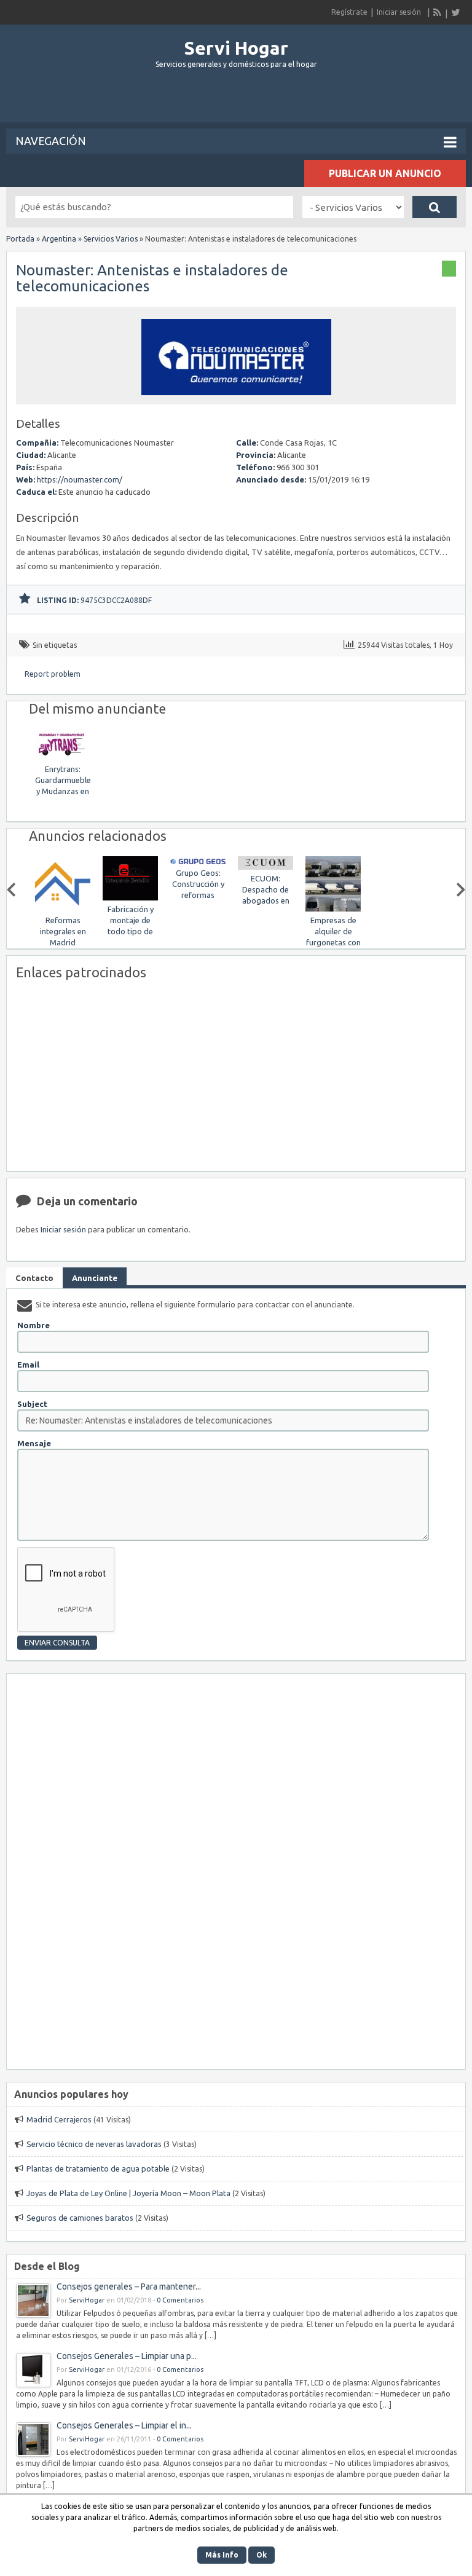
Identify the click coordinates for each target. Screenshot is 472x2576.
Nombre (33, 1325)
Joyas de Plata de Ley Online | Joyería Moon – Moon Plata (128, 2193)
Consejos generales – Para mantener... (129, 2286)
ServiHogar (87, 2300)
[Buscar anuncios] (435, 207)
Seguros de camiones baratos (80, 2218)
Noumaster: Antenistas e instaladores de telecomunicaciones (152, 278)
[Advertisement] (236, 101)
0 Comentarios (180, 2300)
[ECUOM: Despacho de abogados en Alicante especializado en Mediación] (202, 867)
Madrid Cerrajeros (59, 2119)
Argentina (59, 239)
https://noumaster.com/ (80, 479)
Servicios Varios (111, 239)
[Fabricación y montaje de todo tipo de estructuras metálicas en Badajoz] (66, 898)
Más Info (222, 2555)
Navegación (51, 141)
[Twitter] (455, 12)
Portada (20, 239)
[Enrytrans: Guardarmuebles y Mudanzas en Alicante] (63, 758)
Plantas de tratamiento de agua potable (98, 2168)
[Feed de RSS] (438, 12)
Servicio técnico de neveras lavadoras (94, 2144)
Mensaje (34, 1443)
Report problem (53, 674)
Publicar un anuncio (385, 173)
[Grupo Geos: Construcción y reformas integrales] (134, 861)
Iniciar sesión (399, 12)
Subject (32, 1404)
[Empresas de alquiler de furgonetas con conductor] (269, 909)
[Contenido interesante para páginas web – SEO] (337, 909)
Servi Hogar (236, 48)
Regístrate (349, 12)
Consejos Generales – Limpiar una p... (127, 2356)
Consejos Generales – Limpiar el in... (124, 2425)
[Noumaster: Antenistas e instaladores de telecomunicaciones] (236, 399)
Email (28, 1365)
